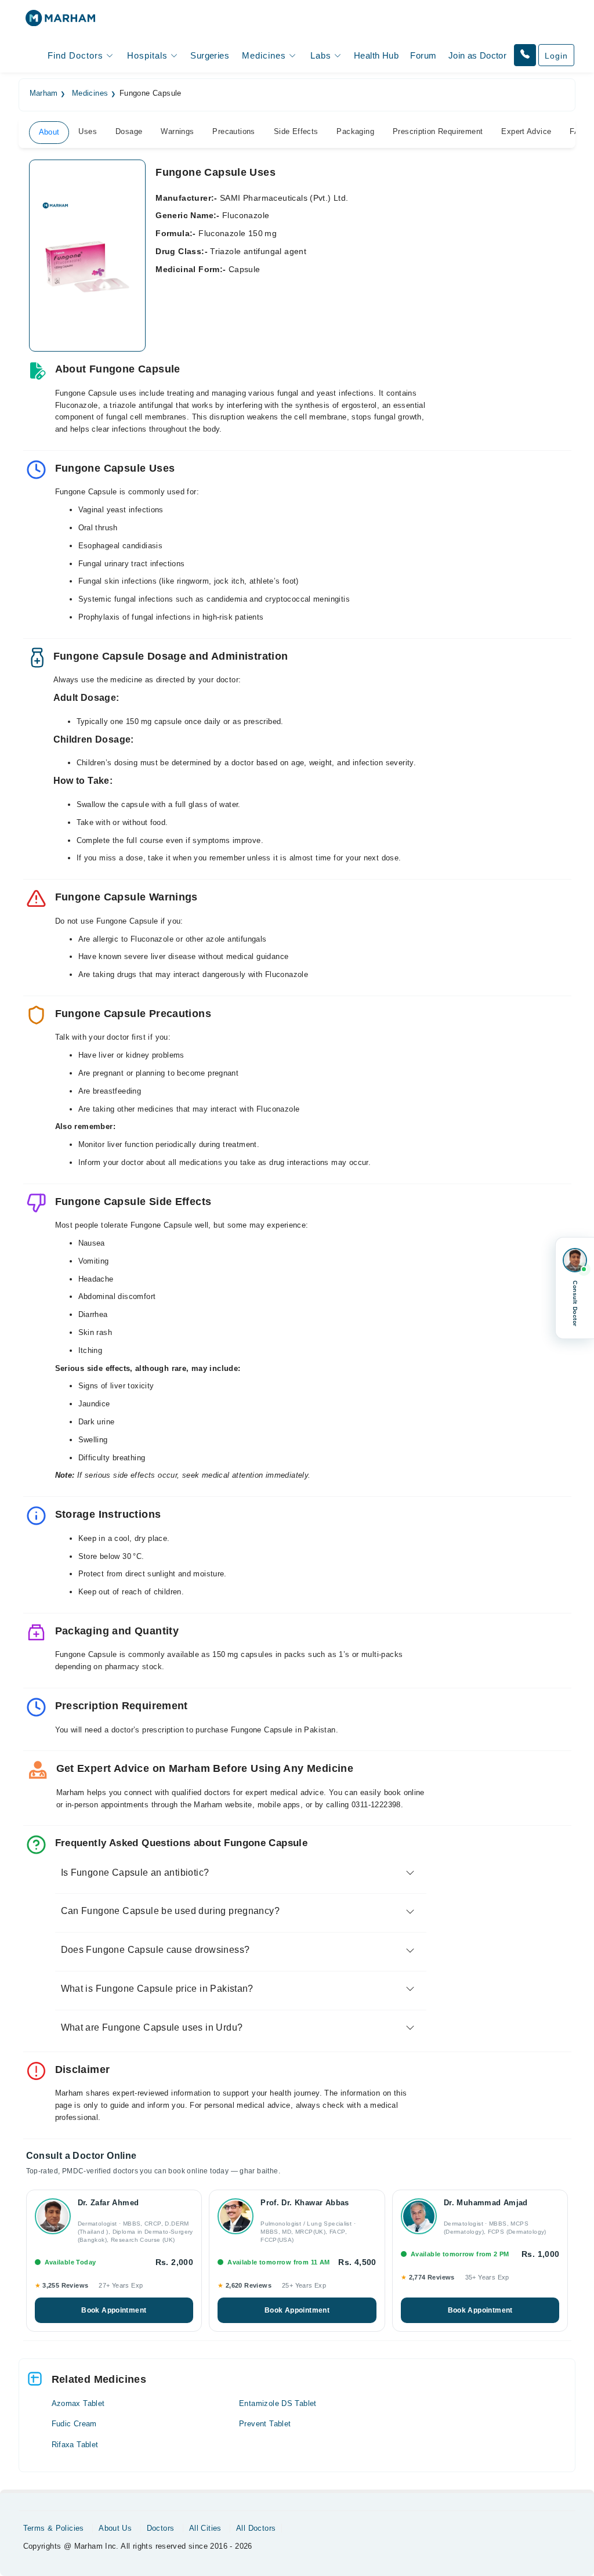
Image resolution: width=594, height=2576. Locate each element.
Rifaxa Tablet (75, 2445)
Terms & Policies (54, 2528)
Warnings (177, 131)
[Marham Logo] (60, 22)
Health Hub (376, 55)
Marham (44, 93)
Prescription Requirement (438, 131)
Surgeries (210, 55)
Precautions (233, 131)
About (49, 132)
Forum (423, 55)
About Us (115, 2528)
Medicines (90, 93)
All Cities (205, 2528)
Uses (88, 131)
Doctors (161, 2528)
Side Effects (296, 131)
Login (556, 56)
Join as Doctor (477, 55)
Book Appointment (114, 2310)
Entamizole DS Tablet (278, 2403)
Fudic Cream (74, 2424)
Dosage (129, 131)
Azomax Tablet (78, 2403)
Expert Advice (526, 131)
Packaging (355, 131)
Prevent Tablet (265, 2424)
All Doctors (256, 2528)
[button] (525, 55)
